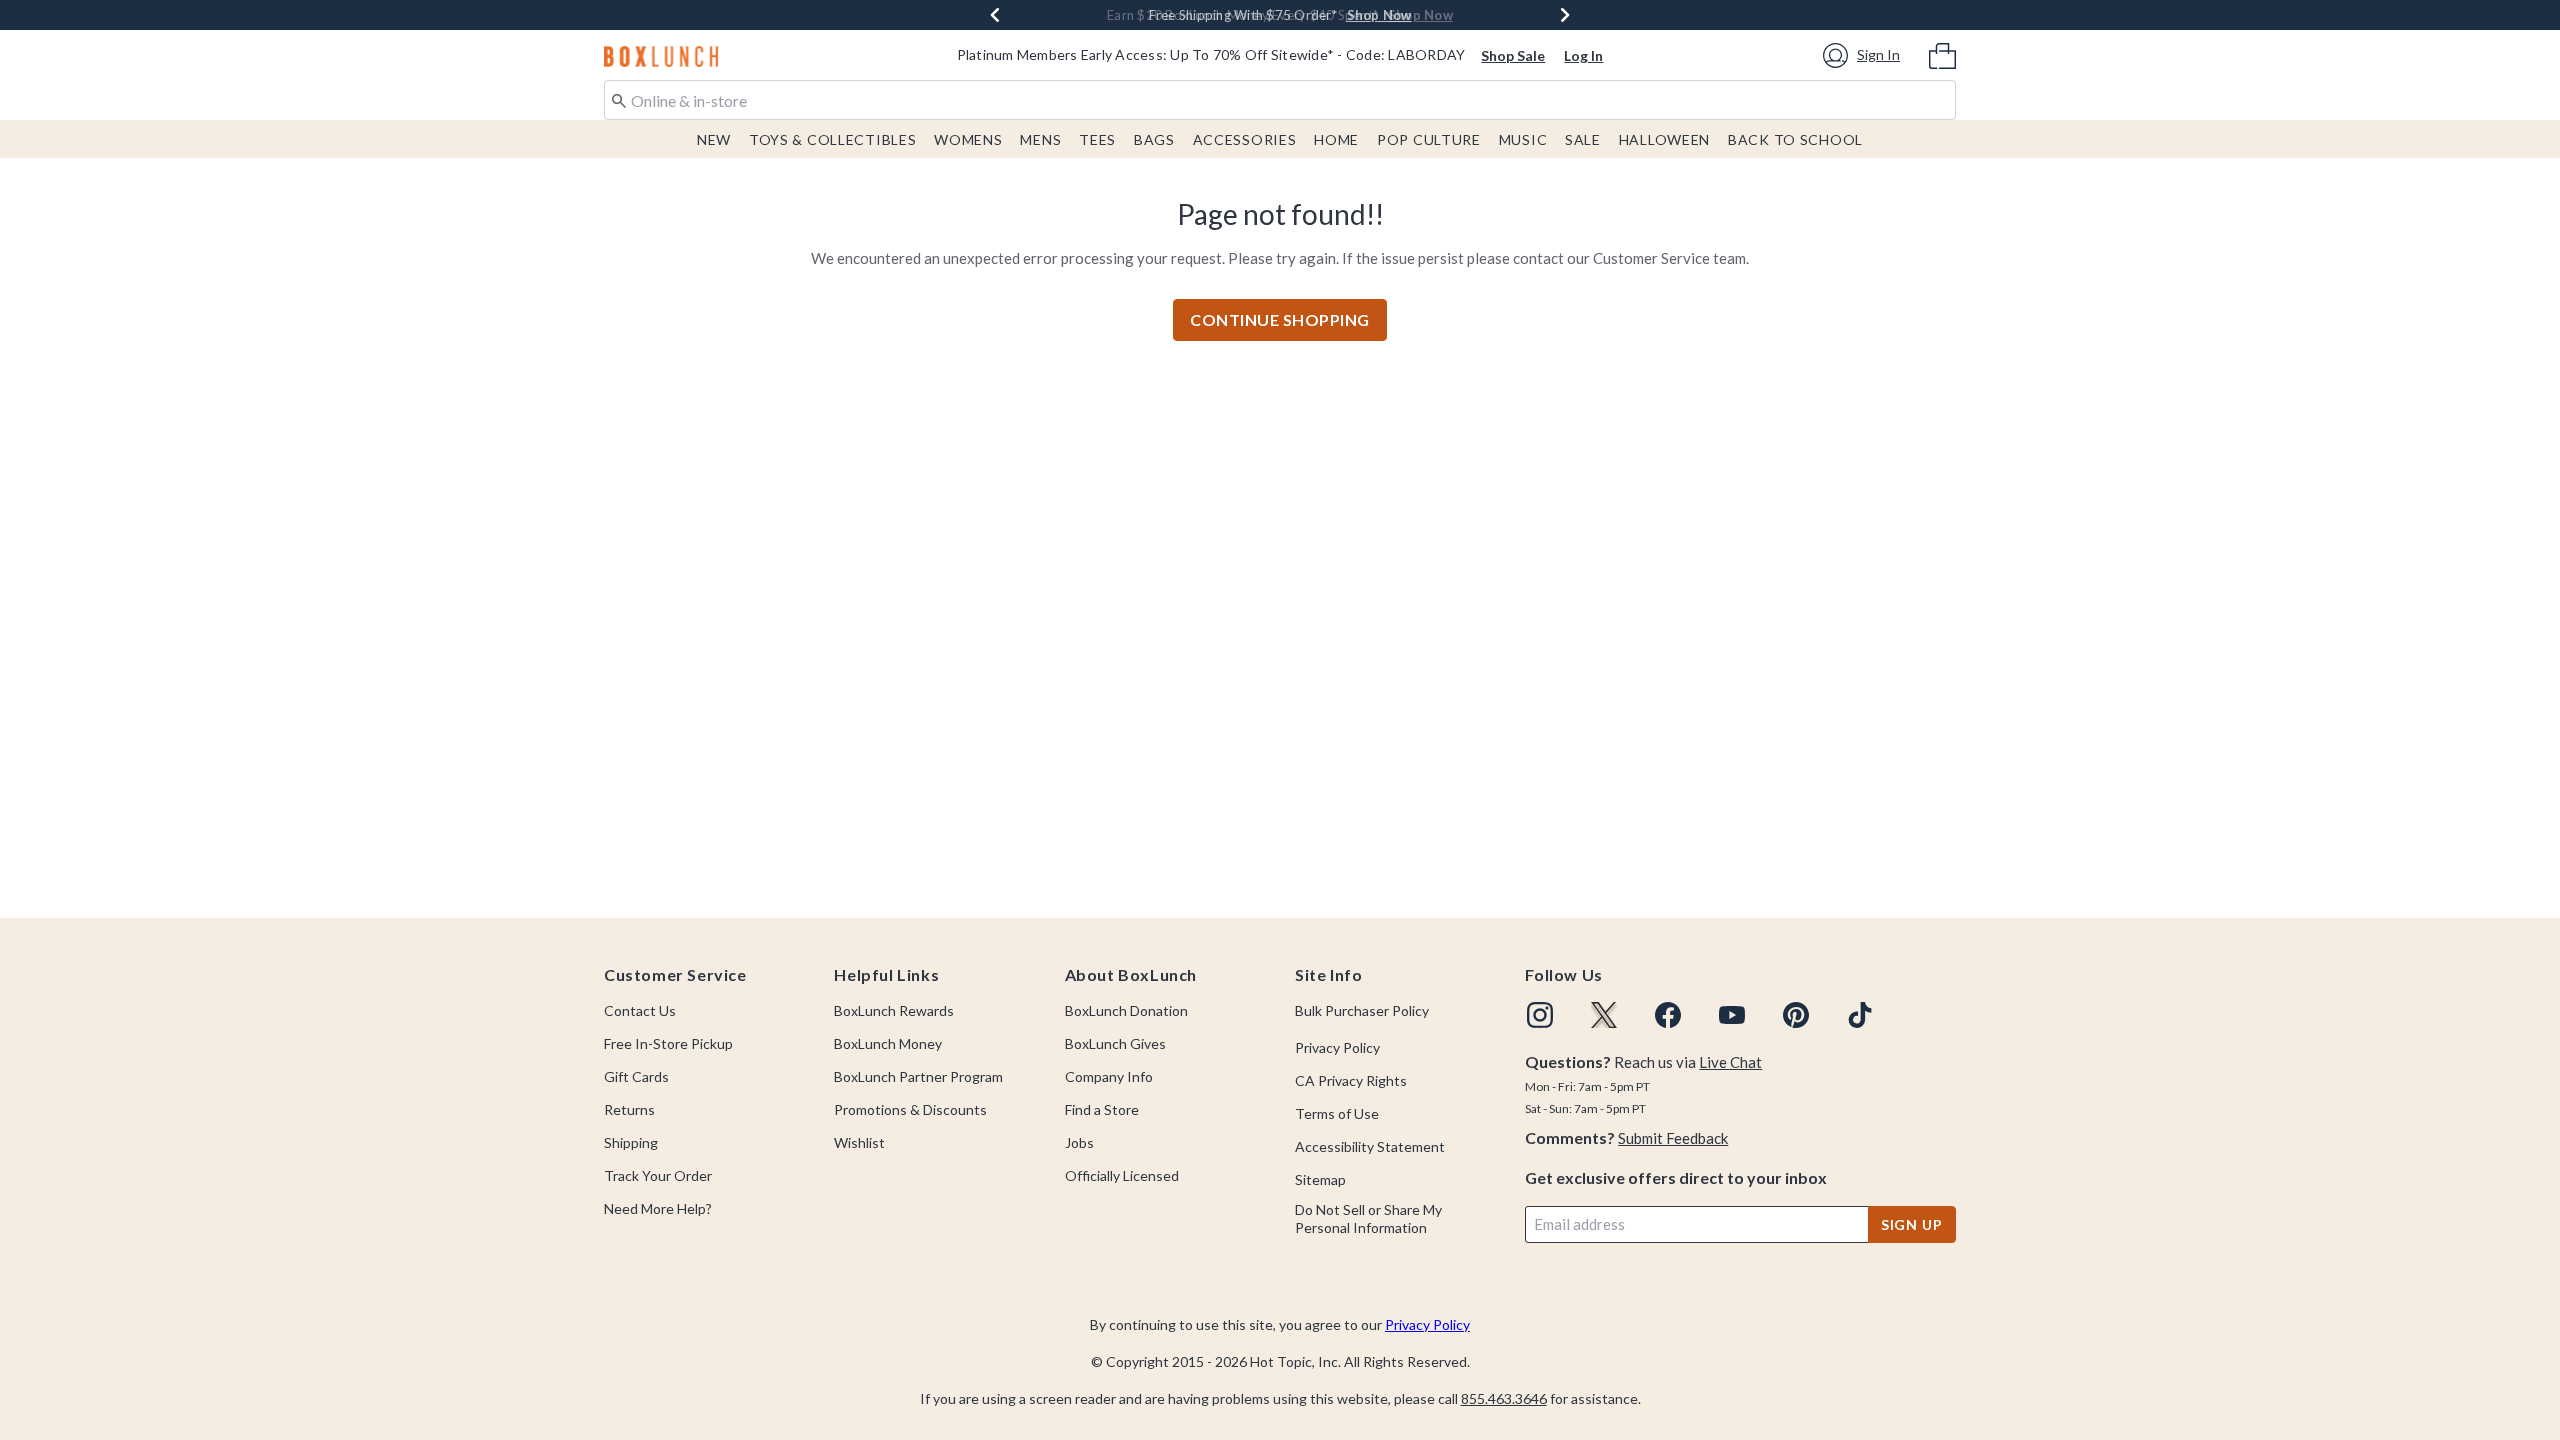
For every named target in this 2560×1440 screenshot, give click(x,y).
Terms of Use (1337, 1113)
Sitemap (1320, 1179)
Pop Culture (1429, 139)
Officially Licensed (1122, 1175)
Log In (1583, 55)
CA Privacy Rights (1351, 1080)
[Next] (1565, 15)
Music (1523, 139)
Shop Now (1420, 15)
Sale (1583, 139)
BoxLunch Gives (1115, 1043)
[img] (1540, 1015)
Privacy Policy (1337, 1047)
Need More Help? (658, 1208)
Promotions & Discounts (910, 1109)
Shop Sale (1513, 55)
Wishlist (859, 1142)
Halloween (1664, 139)
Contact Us (640, 1010)
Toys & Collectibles (833, 139)
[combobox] (1280, 100)
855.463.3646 (1504, 1398)
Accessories (1245, 139)
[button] (1864, 55)
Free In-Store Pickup (668, 1043)
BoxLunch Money (888, 1043)
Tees (1097, 139)
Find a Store (1102, 1109)
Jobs (1079, 1142)
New (714, 139)
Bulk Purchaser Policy (1362, 1010)
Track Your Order (658, 1175)
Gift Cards (636, 1076)
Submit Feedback (1673, 1138)
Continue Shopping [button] (1280, 319)
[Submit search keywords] (619, 99)
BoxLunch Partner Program (918, 1076)
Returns (629, 1109)
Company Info (1109, 1076)
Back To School (1795, 139)
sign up (1912, 1224)
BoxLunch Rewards (894, 1010)
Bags (1154, 139)
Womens (968, 139)
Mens (1040, 139)
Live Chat (1730, 1062)
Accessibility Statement (1370, 1146)
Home (1336, 139)
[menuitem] (1942, 54)
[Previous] (995, 15)
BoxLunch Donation (1126, 1010)
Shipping (631, 1142)
